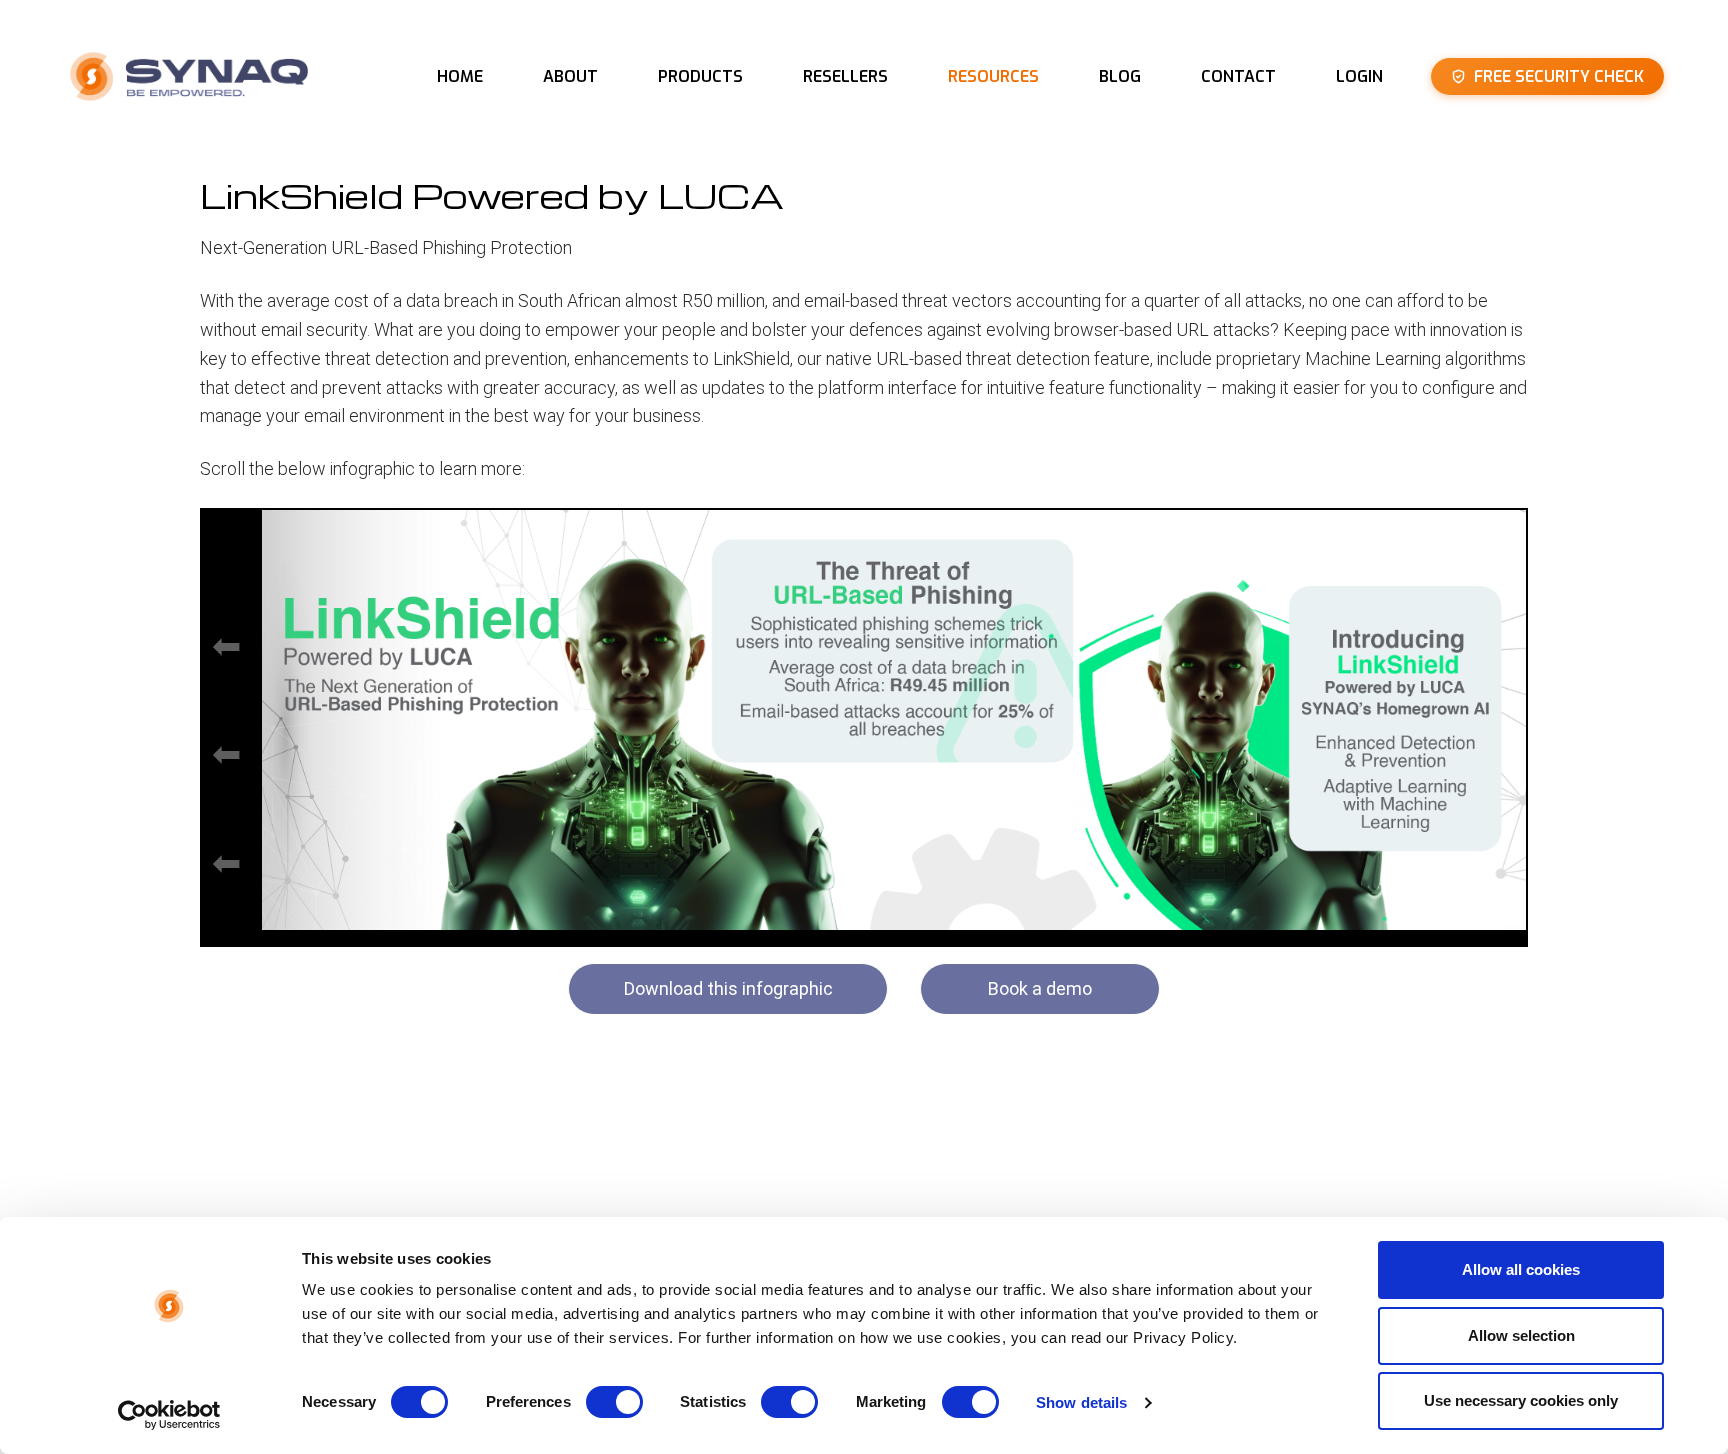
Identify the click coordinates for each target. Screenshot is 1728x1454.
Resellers (845, 76)
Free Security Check (1559, 76)
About (570, 76)
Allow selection (1521, 1335)
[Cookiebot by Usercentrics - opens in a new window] (169, 1415)
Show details (1081, 1402)
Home (460, 76)
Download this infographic (728, 988)
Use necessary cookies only (1521, 1400)
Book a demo (1040, 988)
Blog (1120, 76)
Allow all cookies (1521, 1269)
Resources (993, 76)
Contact (1238, 76)
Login (1359, 76)
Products (700, 76)
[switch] (614, 1402)
